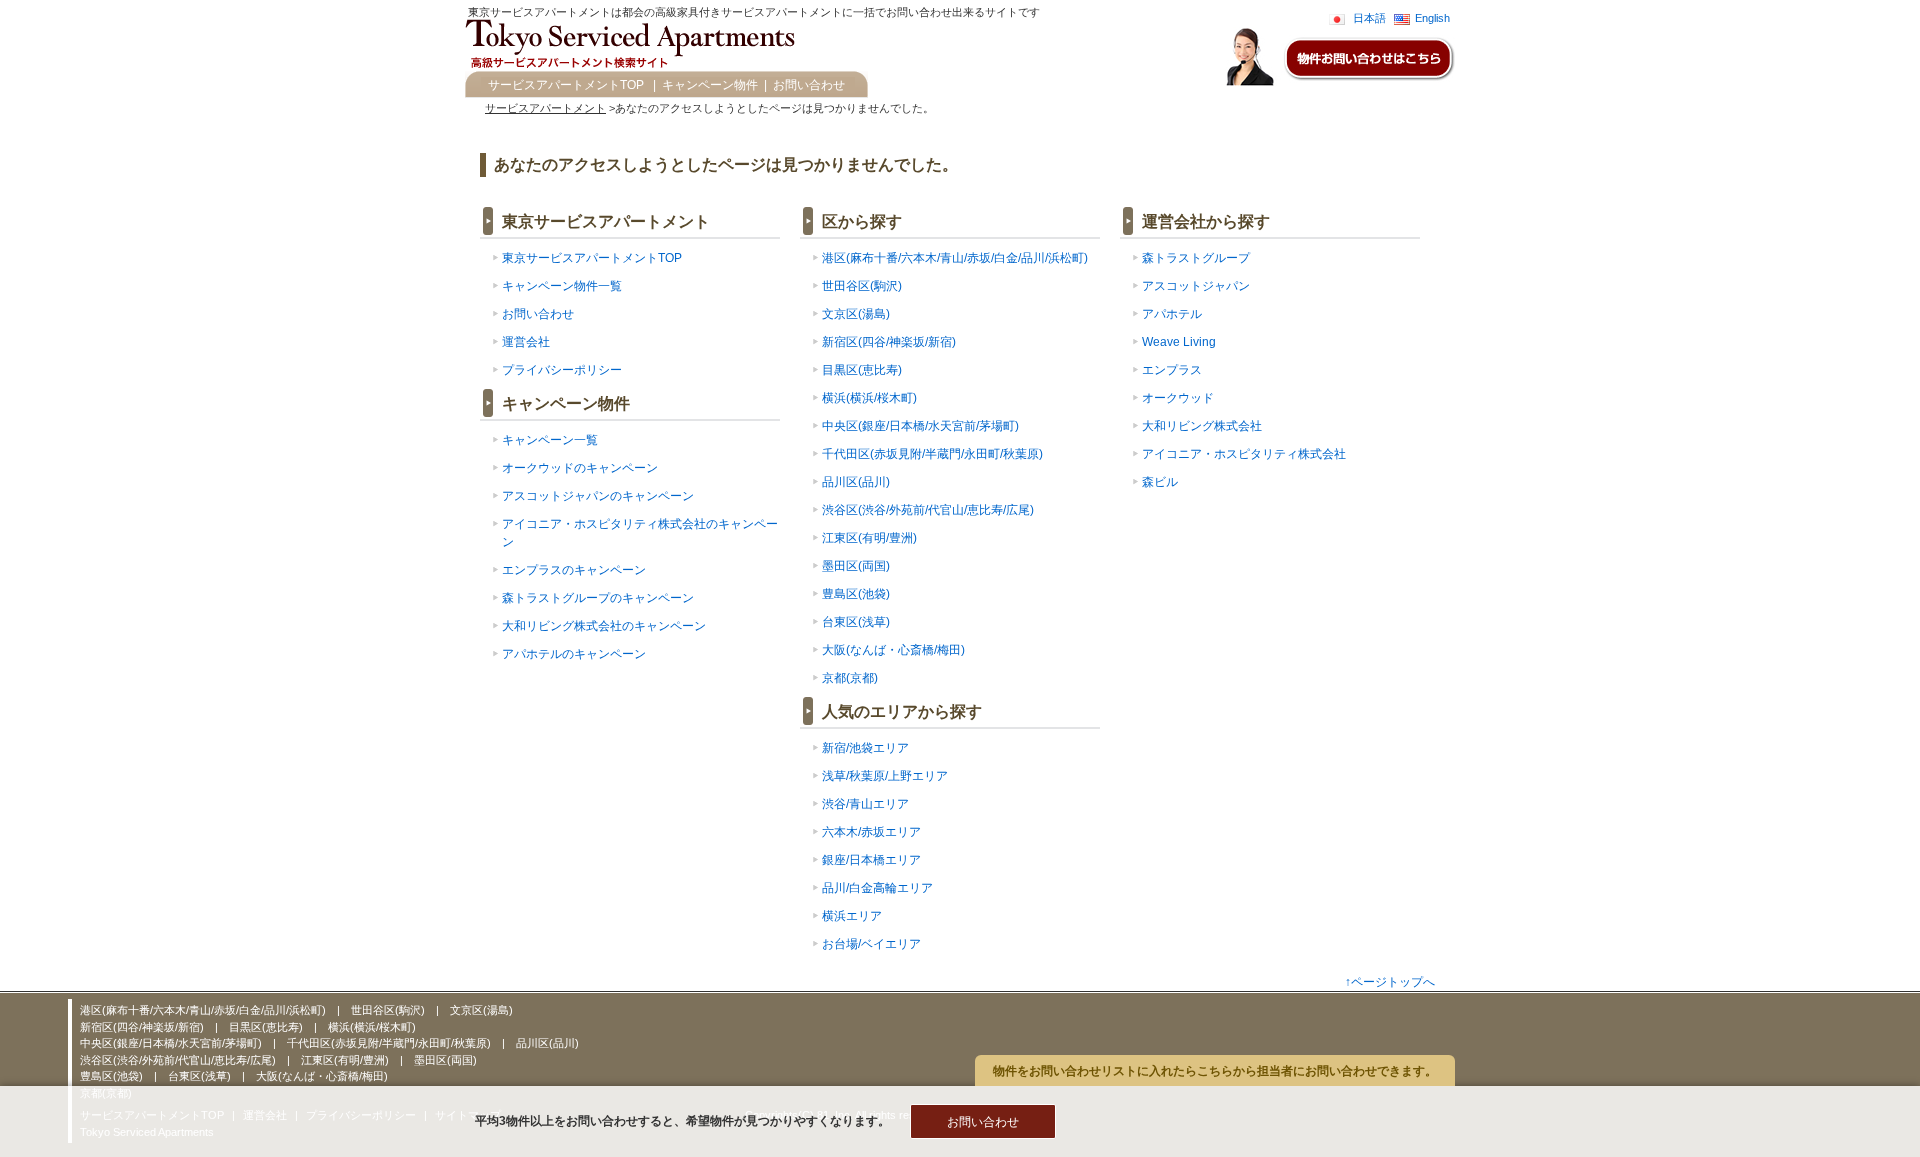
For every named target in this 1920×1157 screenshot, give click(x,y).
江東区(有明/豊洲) (869, 538)
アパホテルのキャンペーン (574, 654)
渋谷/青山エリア (865, 804)
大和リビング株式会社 (1202, 426)
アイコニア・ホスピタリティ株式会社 (1244, 454)
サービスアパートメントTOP (566, 85)
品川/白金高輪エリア (877, 888)
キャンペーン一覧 (550, 440)
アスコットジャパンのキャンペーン (598, 496)
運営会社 (526, 342)
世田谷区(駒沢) (862, 286)
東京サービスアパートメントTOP (592, 258)
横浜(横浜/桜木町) (869, 398)
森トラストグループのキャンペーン (598, 598)
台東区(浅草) (856, 622)
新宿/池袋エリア (865, 748)
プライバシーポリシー (562, 370)
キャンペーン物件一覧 (562, 286)
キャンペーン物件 (710, 85)
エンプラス (1172, 370)
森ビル (1160, 482)
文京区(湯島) (856, 314)
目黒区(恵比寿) (862, 370)
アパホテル (1172, 314)
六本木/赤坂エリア (871, 832)
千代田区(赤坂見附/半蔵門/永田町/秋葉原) (932, 454)
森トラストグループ (1196, 258)
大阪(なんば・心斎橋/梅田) (893, 650)
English (1432, 18)
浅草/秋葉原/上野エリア (885, 776)
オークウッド (1178, 398)
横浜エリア (852, 916)
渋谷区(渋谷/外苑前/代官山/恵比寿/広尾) (928, 510)
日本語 (1369, 18)
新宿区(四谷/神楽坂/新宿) (889, 342)
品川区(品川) (856, 482)
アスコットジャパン (1196, 286)
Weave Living (1179, 342)
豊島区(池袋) (856, 594)
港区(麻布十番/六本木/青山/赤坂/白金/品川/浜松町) (955, 258)
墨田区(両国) (856, 566)
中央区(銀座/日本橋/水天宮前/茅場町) (920, 426)
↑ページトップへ (1390, 982)
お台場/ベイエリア (871, 944)
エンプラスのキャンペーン (574, 570)
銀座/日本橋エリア (871, 860)
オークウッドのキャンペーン (580, 468)
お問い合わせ (809, 85)
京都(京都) (850, 678)
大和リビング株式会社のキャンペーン (604, 626)
